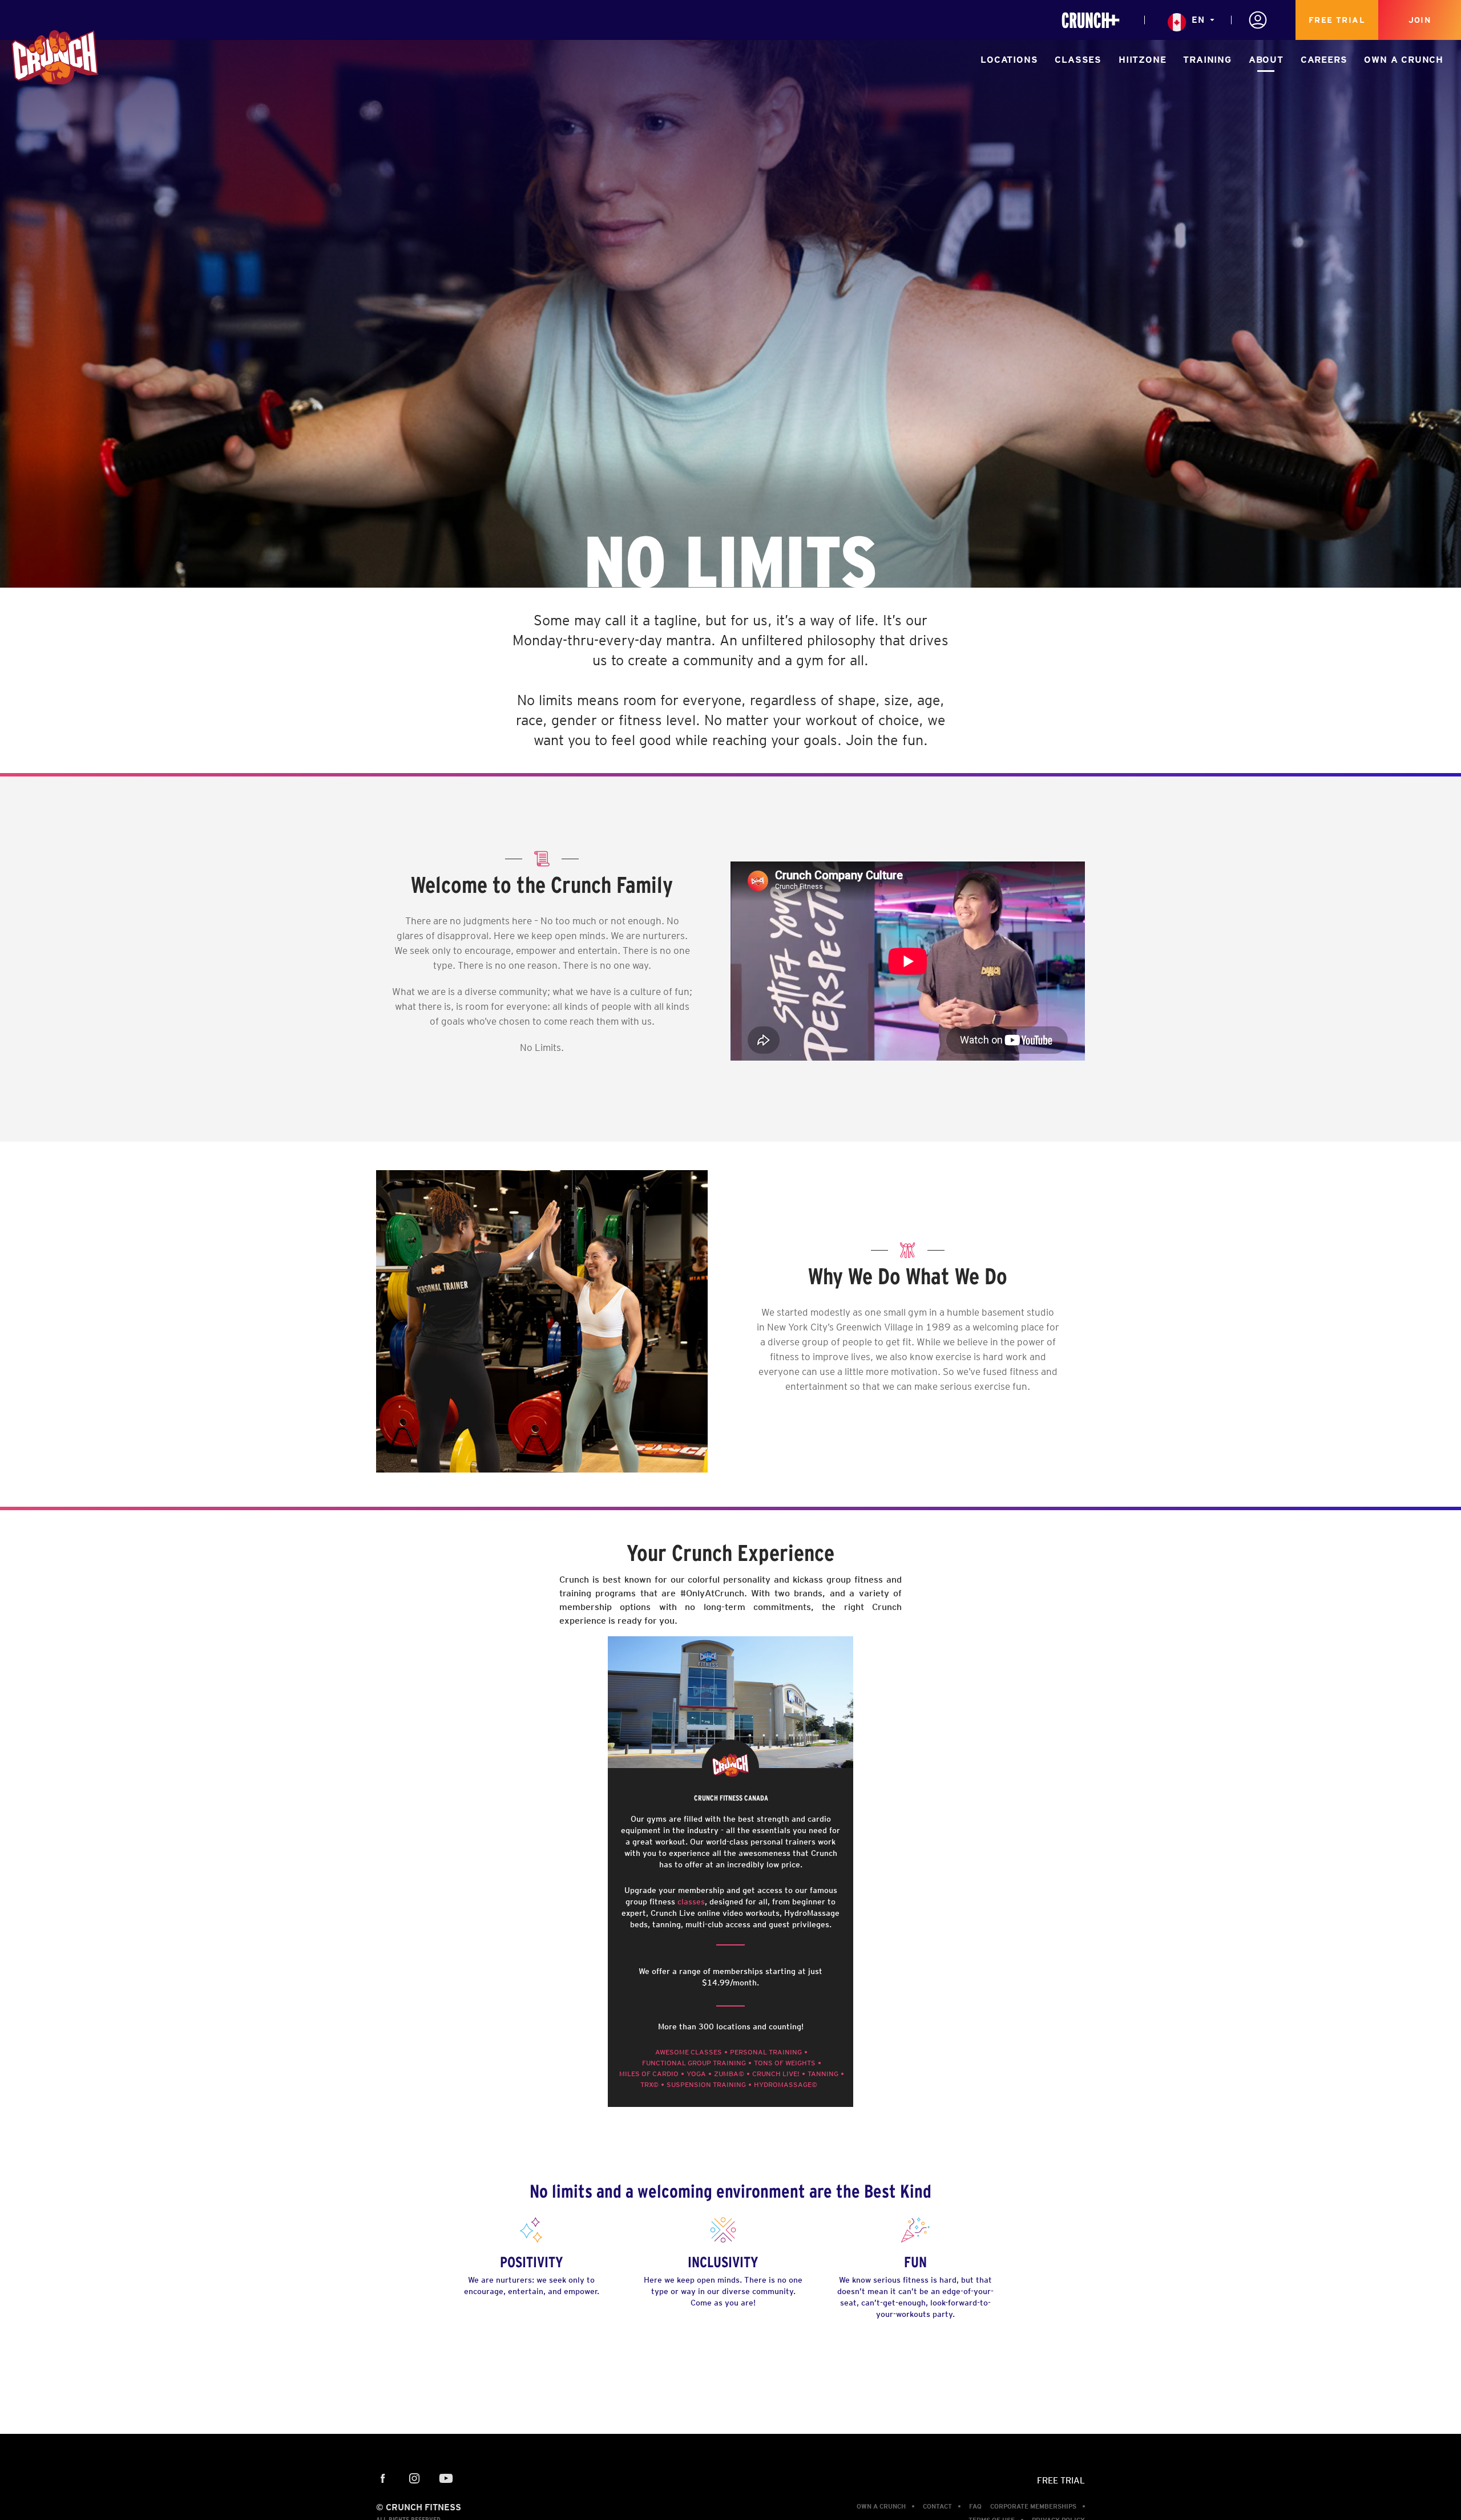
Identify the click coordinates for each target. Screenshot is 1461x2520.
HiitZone (1142, 60)
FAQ (975, 2506)
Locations (1009, 60)
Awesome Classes (689, 2052)
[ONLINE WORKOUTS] (1091, 20)
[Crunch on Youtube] (446, 2479)
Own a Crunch (1404, 60)
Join (1420, 20)
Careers (1324, 60)
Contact (937, 2506)
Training (1207, 60)
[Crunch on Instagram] (415, 2479)
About (1266, 60)
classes (691, 1902)
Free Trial (1337, 20)
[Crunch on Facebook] (383, 2479)
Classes (1078, 60)
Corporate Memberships (1033, 2506)
